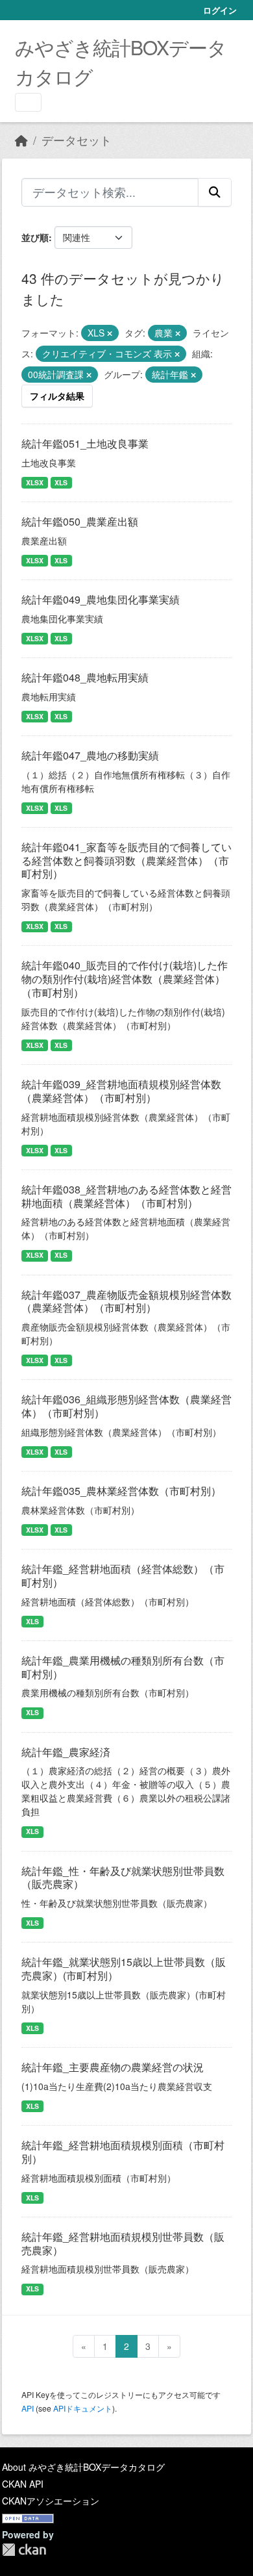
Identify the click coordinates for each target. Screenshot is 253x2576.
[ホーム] (21, 140)
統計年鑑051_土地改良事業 (85, 443)
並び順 (35, 237)
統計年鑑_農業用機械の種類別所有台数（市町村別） (123, 1667)
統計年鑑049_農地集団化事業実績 (101, 599)
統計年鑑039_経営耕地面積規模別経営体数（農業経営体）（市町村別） (121, 1091)
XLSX (35, 482)
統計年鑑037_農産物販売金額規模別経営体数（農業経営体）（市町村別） (126, 1301)
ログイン (220, 10)
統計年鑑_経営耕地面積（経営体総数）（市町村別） (123, 1575)
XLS (61, 482)
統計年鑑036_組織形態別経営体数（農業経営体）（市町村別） (126, 1406)
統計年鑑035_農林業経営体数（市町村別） (121, 1491)
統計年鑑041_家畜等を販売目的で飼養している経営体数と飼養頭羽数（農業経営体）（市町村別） (126, 861)
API (28, 2408)
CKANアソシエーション (51, 2501)
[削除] (110, 333)
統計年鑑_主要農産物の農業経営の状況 (113, 2067)
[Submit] (215, 192)
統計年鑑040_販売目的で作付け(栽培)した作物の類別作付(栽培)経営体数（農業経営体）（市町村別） (125, 979)
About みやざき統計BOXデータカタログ (83, 2467)
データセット (77, 140)
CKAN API (23, 2484)
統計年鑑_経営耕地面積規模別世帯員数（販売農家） (123, 2243)
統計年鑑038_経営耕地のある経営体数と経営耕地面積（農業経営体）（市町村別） (126, 1196)
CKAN (24, 2550)
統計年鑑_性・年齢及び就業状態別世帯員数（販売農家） (123, 1878)
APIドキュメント (83, 2408)
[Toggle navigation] (28, 102)
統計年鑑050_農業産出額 (80, 521)
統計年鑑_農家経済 (66, 1752)
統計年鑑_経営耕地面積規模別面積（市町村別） (123, 2152)
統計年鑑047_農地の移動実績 (90, 755)
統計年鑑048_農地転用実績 (85, 677)
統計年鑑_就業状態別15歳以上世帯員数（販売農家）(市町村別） (124, 1969)
